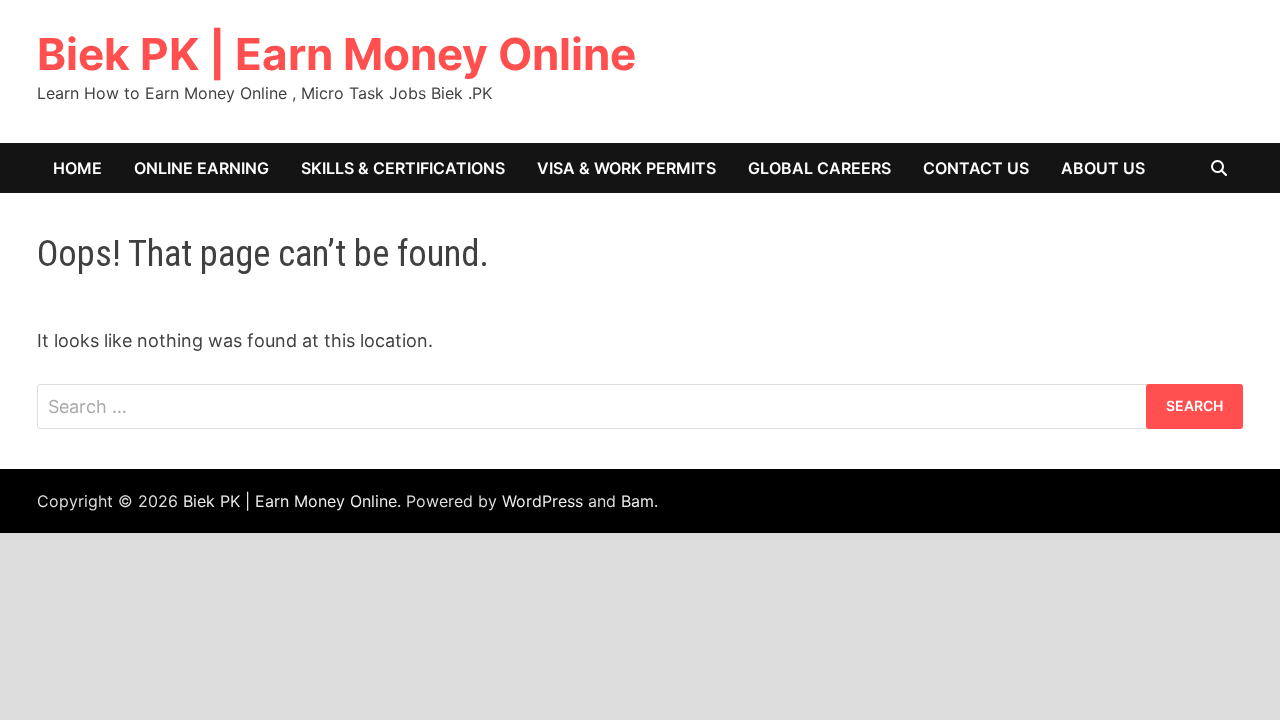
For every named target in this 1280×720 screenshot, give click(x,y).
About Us (1103, 168)
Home (77, 168)
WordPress (542, 501)
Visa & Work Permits (626, 168)
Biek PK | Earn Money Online (336, 54)
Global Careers (819, 168)
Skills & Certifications (403, 168)
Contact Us (976, 168)
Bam (637, 501)
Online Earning (201, 168)
